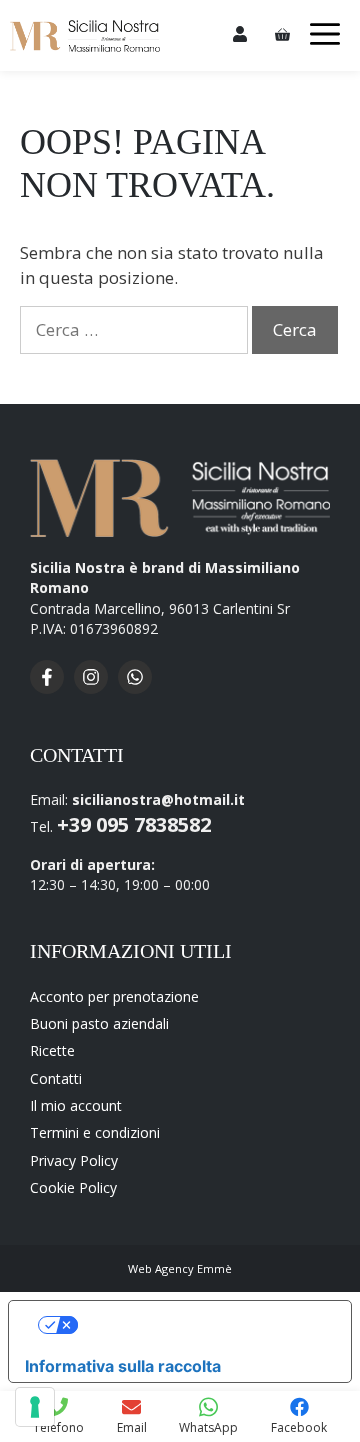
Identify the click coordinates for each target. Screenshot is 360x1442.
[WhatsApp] (140, 688)
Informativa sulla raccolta (123, 1366)
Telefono (58, 1427)
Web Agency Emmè (180, 1268)
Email (132, 1427)
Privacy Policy (74, 1160)
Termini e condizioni (95, 1132)
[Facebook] (52, 688)
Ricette (52, 1050)
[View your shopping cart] (285, 35)
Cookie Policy (73, 1187)
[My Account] (240, 35)
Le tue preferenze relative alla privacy (200, 1325)
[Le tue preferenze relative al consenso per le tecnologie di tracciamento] (35, 1407)
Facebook (299, 1427)
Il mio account (76, 1105)
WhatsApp (208, 1427)
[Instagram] (96, 688)
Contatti (56, 1078)
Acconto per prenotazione (114, 996)
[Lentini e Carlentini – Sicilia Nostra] (85, 36)
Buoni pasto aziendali (99, 1023)
